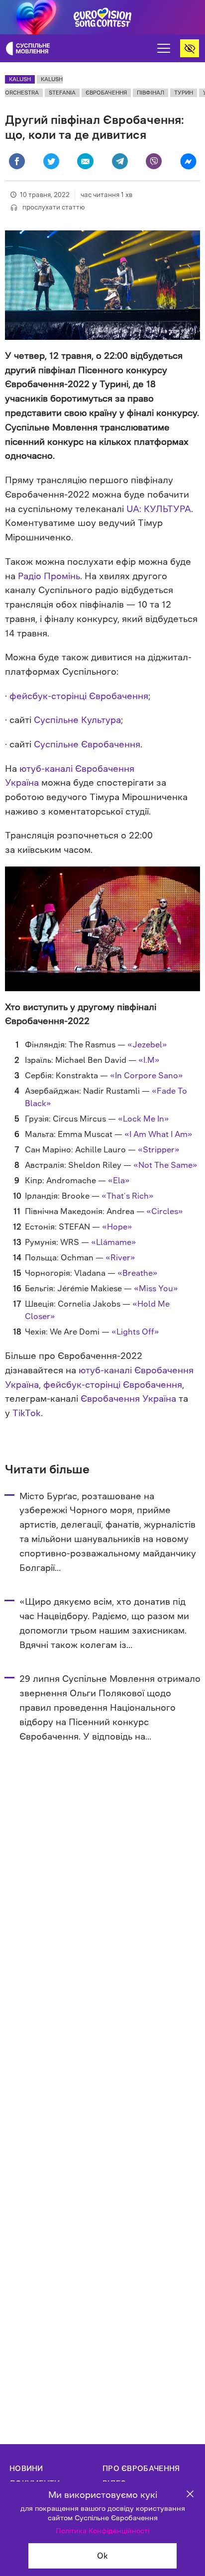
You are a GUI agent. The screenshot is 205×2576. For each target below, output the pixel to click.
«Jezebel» (147, 1044)
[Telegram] (120, 161)
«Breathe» (138, 1273)
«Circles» (165, 1211)
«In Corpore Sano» (147, 1075)
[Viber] (154, 161)
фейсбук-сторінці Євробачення (79, 696)
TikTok (27, 1413)
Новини (26, 2468)
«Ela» (119, 1180)
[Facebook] (17, 161)
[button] (164, 48)
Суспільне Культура (77, 720)
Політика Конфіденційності (102, 2531)
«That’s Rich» (128, 1196)
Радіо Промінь (49, 576)
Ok (102, 2556)
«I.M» (149, 1060)
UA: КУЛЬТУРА (159, 509)
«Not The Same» (165, 1165)
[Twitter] (51, 161)
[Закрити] (190, 2495)
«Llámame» (114, 1242)
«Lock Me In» (144, 1119)
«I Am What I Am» (158, 1134)
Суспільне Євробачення (87, 744)
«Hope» (117, 1227)
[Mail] (85, 161)
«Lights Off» (135, 1332)
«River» (120, 1257)
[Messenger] (188, 161)
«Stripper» (159, 1149)
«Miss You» (156, 1288)
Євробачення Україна (128, 1399)
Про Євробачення (141, 2468)
